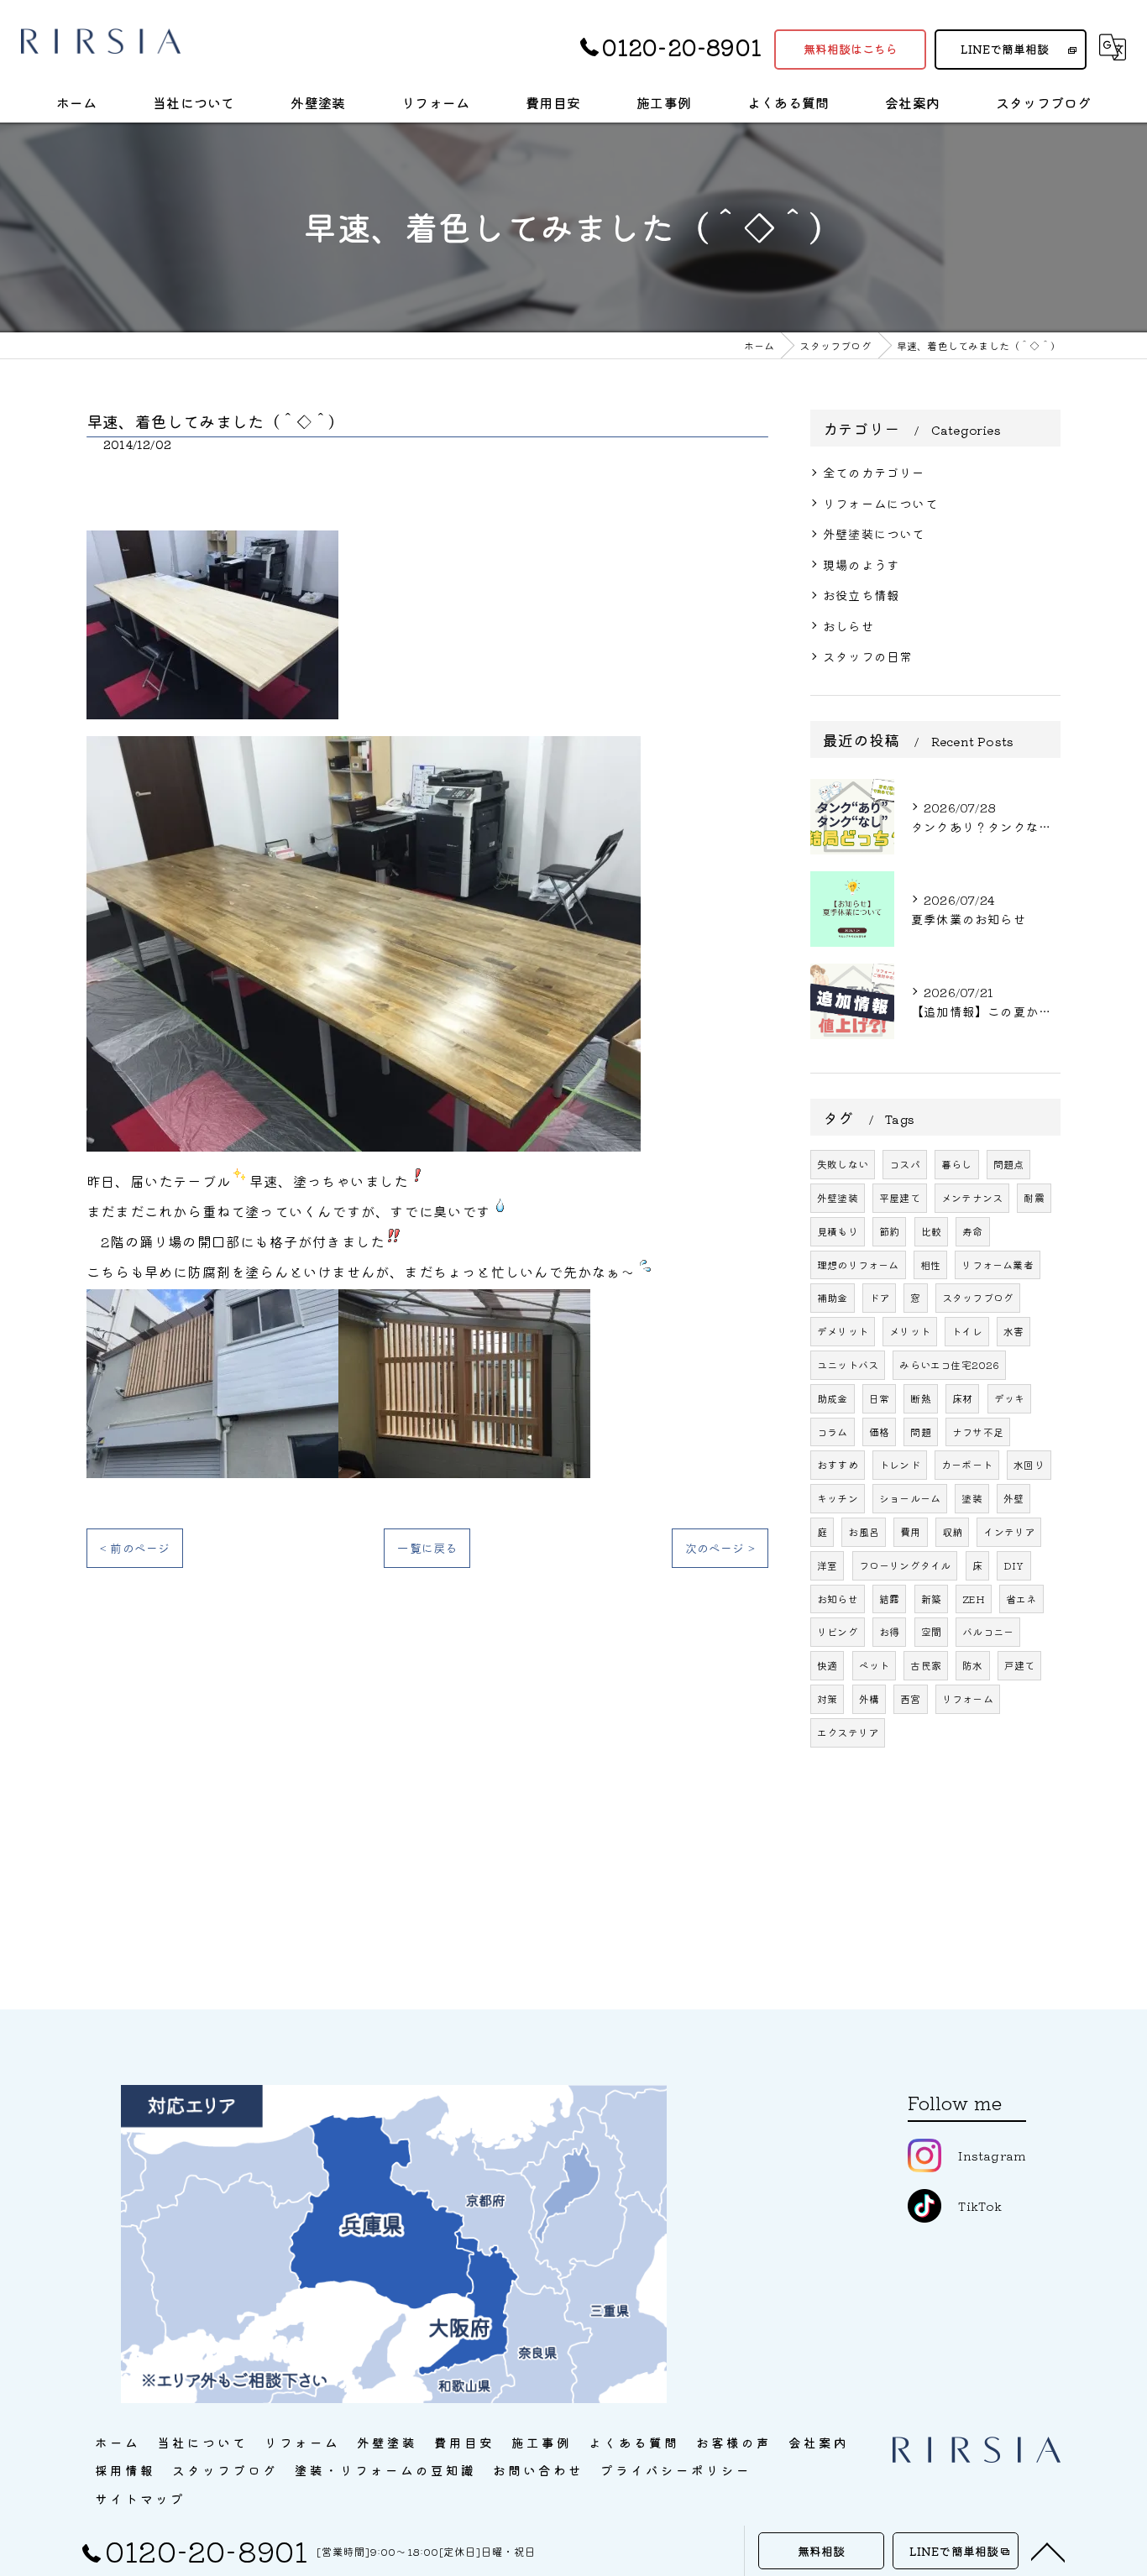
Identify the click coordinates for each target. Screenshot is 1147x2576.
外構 (869, 1698)
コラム (833, 1432)
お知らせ (838, 1599)
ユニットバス (848, 1364)
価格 (879, 1432)
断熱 (920, 1398)
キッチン (838, 1498)
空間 (931, 1631)
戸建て (1020, 1665)
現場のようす (861, 564)
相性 (930, 1264)
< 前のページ (135, 1548)
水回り (1029, 1464)
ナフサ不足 (978, 1432)
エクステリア (848, 1732)
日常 (879, 1398)
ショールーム (910, 1498)
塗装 (972, 1498)
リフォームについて (880, 503)
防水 (972, 1665)
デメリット (843, 1331)
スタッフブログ (978, 1297)
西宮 (910, 1698)
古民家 (926, 1665)
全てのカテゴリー (874, 472)
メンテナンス (972, 1197)
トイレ (967, 1331)
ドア (879, 1297)
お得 (889, 1631)
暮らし (957, 1164)
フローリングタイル (905, 1565)
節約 (889, 1231)
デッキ (1010, 1398)
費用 (910, 1531)
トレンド (900, 1464)
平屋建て (900, 1197)
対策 (827, 1698)
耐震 (1034, 1197)
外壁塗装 (838, 1197)
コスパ (905, 1164)
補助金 (833, 1297)
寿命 (972, 1231)
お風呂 (864, 1531)
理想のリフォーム (858, 1264)
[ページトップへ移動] (1048, 2551)
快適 (827, 1665)
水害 (1013, 1331)
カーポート (967, 1464)
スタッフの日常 (867, 656)
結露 (889, 1599)
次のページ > (720, 1548)
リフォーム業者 (997, 1264)
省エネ (1021, 1599)
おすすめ (838, 1464)
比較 (931, 1231)
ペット (875, 1665)
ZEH (974, 1599)
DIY (1014, 1565)
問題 (920, 1432)
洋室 (827, 1565)
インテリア (1009, 1531)
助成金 (833, 1398)
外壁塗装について (874, 533)
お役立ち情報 (861, 595)
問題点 (1009, 1164)
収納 (952, 1531)
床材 (962, 1398)
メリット (910, 1331)
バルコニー (988, 1631)
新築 (931, 1599)
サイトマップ (140, 2498)
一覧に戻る (427, 1548)
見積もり (838, 1231)
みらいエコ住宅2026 (949, 1364)
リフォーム (968, 1698)
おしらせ (848, 626)
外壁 (1013, 1498)
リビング (838, 1631)
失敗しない (843, 1164)
